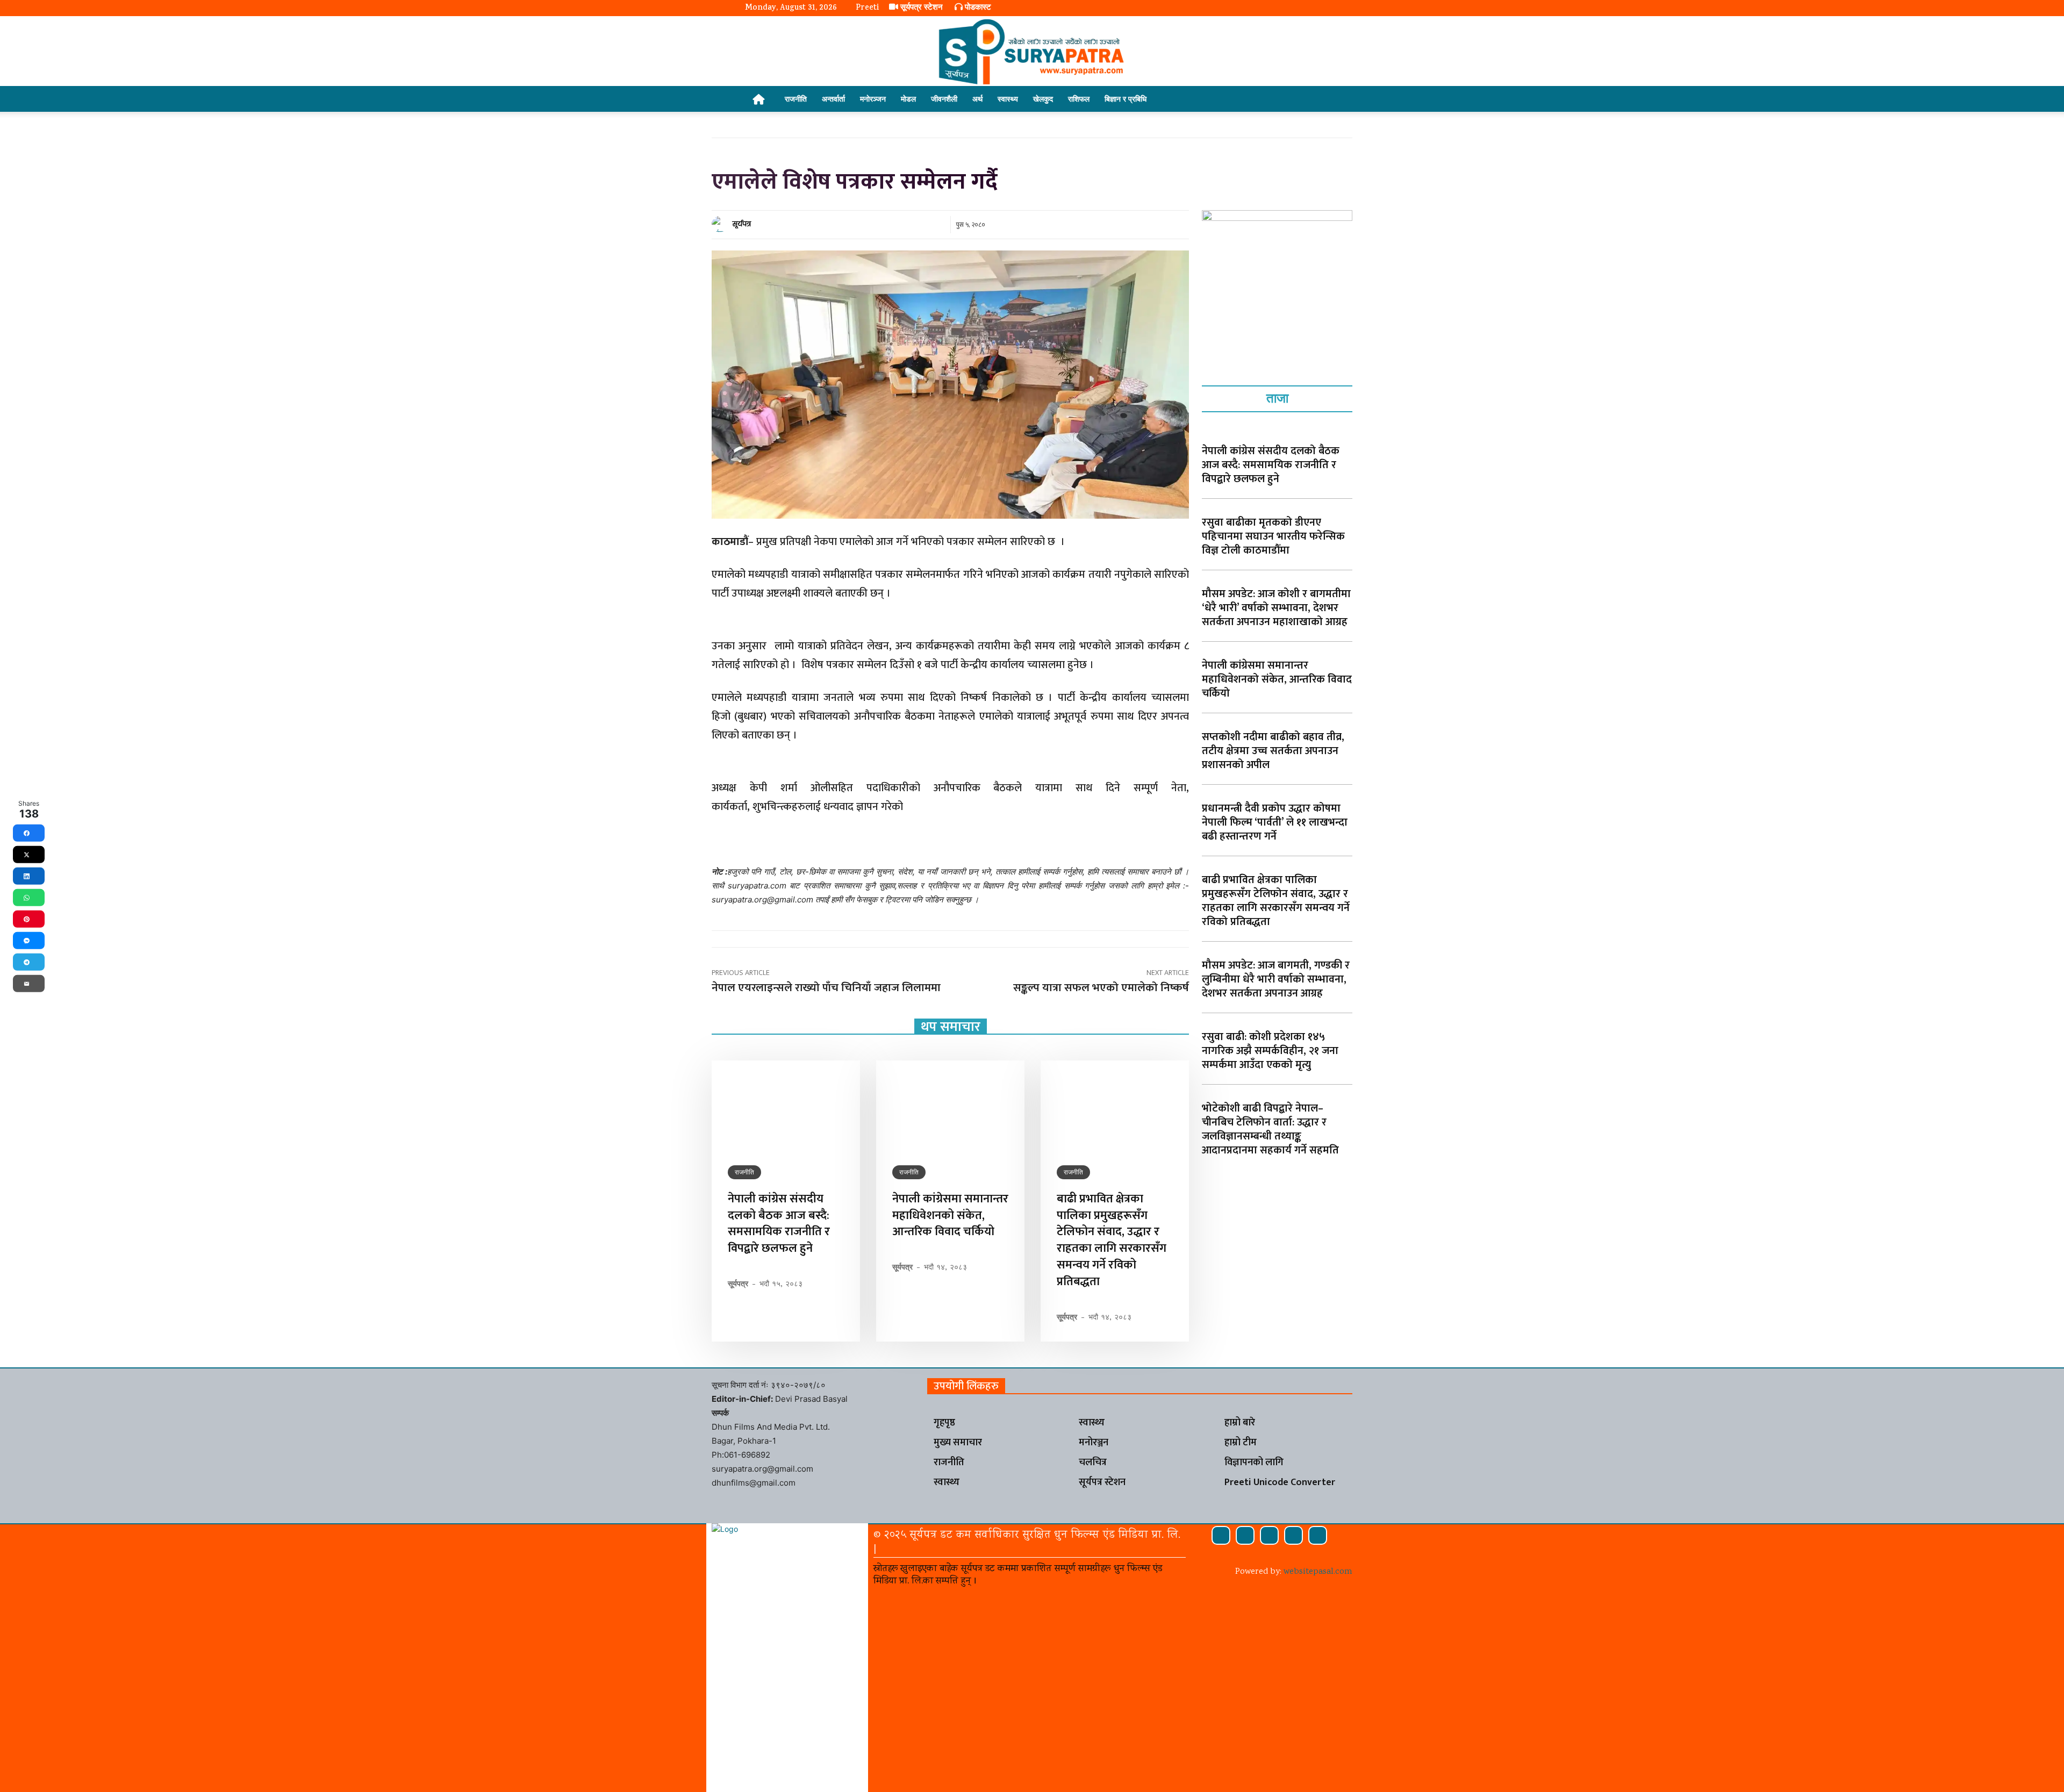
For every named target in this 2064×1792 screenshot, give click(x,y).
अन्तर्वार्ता (833, 99)
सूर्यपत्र (742, 224)
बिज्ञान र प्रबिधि (1126, 99)
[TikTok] (1269, 1535)
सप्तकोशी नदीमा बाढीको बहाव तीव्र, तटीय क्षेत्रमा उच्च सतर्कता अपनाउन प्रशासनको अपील (1273, 751)
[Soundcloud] (1245, 1535)
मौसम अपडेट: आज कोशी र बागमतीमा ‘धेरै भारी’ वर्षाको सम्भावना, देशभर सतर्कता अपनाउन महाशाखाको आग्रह (1276, 608)
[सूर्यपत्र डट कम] (1032, 52)
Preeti (867, 8)
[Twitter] (1293, 1535)
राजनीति (796, 99)
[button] (1306, 100)
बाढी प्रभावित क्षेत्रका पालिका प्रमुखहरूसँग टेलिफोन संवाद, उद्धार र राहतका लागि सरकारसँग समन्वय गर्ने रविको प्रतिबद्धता (1112, 1240)
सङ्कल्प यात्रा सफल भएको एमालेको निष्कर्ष (1101, 988)
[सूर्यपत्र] (721, 224)
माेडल (908, 99)
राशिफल (1079, 99)
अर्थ (977, 99)
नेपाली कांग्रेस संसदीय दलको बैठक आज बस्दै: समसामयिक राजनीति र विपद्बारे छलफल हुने (779, 1224)
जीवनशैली (944, 99)
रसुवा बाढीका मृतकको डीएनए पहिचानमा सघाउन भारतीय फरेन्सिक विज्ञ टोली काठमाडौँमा (1273, 536)
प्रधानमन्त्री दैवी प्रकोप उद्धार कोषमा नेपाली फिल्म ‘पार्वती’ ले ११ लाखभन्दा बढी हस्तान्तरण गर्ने (1275, 822)
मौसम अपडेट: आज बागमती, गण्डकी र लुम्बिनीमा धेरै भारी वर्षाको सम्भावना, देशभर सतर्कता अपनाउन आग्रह (1276, 979)
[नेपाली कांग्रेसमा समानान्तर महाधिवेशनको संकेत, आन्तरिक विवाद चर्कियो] (950, 1105)
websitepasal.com (1318, 1572)
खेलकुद (1043, 99)
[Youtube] (1318, 1535)
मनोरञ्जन (873, 99)
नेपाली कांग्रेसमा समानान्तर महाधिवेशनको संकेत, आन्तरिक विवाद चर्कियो (950, 1216)
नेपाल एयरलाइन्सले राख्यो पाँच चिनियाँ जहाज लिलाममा (826, 988)
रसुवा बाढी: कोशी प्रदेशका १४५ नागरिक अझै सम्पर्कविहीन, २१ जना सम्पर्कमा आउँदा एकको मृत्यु (1270, 1051)
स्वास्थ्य (1008, 99)
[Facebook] (1221, 1535)
